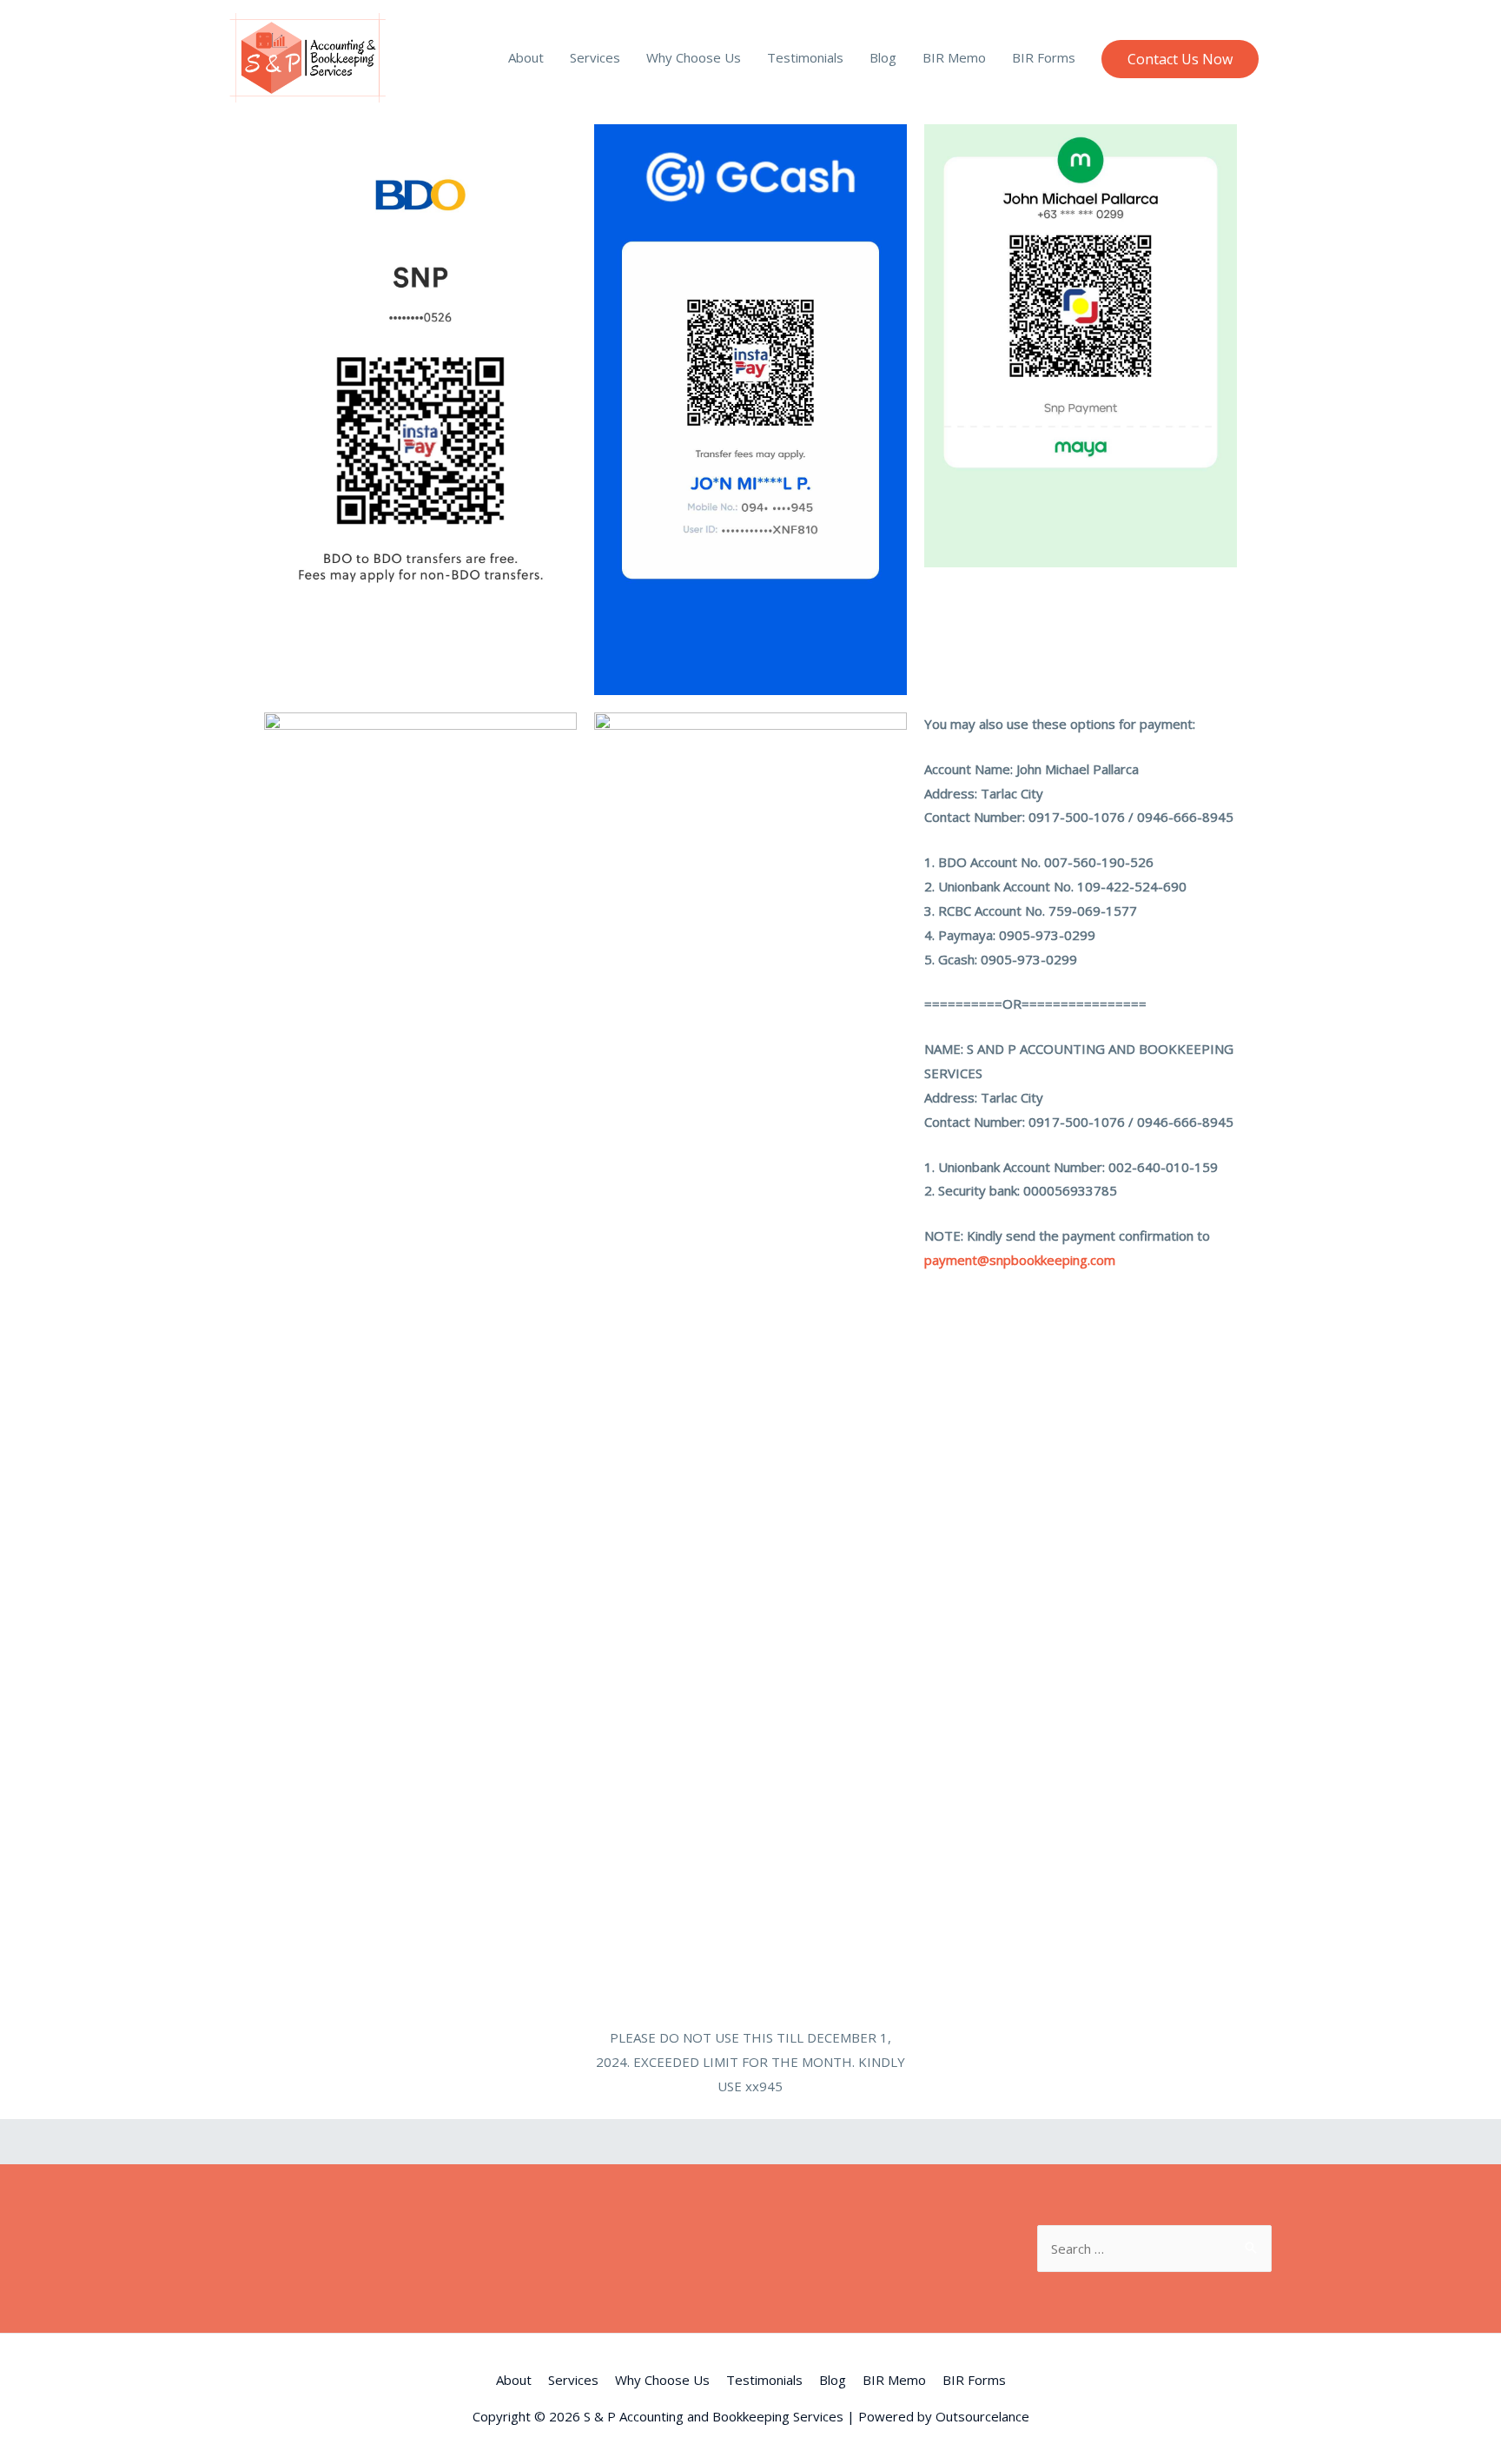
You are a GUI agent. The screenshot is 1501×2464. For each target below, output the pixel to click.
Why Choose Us (694, 57)
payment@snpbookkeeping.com (1020, 1260)
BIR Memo (954, 57)
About (526, 57)
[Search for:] (1154, 2249)
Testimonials (805, 57)
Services (595, 57)
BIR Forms (1044, 57)
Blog (883, 57)
